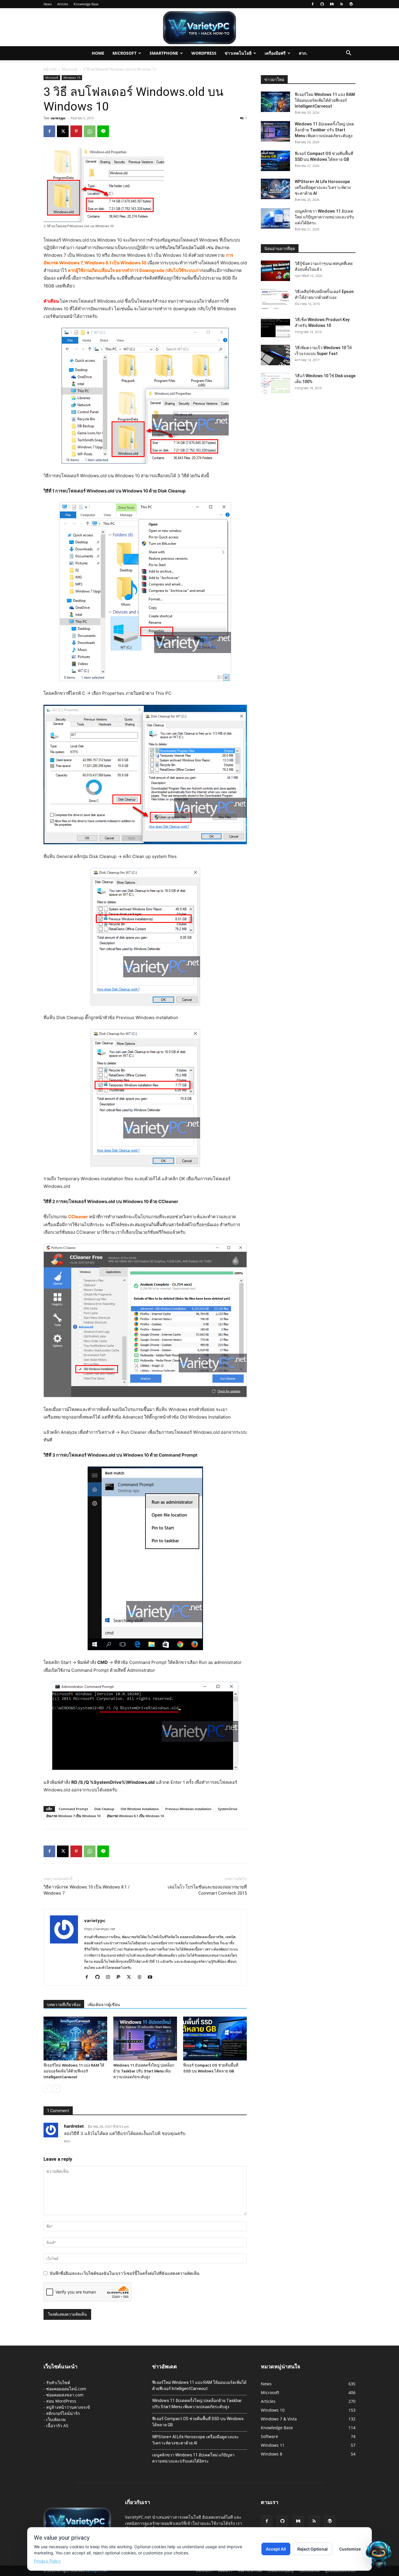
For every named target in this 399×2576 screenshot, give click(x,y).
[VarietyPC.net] (199, 28)
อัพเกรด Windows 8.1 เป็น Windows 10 (135, 1816)
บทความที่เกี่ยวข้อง (64, 2005)
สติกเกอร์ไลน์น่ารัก (63, 2413)
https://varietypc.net (100, 1929)
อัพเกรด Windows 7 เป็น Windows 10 (73, 1816)
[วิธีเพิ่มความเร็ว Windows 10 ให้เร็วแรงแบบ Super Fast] (275, 355)
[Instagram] (110, 1977)
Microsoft (124, 53)
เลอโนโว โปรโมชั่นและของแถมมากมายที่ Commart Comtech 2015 (207, 1890)
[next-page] (57, 2089)
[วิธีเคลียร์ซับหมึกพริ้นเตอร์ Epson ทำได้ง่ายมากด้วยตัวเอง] (275, 299)
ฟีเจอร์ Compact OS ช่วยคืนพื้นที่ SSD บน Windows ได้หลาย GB (198, 2422)
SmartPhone (164, 53)
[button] (348, 54)
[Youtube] (152, 1977)
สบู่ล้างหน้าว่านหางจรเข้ (68, 2407)
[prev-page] (47, 2089)
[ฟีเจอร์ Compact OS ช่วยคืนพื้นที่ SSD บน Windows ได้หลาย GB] (215, 2039)
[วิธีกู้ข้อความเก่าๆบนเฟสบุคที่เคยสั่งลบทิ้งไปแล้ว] (275, 271)
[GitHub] (322, 4)
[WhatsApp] (90, 131)
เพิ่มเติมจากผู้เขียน (104, 2005)
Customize (350, 2549)
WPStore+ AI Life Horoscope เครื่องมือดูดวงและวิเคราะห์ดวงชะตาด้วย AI (323, 187)
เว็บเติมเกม (56, 2419)
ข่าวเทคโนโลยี (238, 53)
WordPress (204, 53)
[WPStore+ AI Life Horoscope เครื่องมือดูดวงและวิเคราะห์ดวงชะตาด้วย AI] (275, 189)
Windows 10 (72, 77)
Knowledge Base (86, 4)
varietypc (58, 118)
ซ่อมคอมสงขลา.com (65, 2395)
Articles (63, 4)
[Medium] (332, 4)
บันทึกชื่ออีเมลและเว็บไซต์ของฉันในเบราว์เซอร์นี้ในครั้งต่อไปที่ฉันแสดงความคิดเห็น (125, 2273)
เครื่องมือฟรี (275, 53)
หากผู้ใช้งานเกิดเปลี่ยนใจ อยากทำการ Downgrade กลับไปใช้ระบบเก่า (134, 270)
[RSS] (341, 4)
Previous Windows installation (188, 1809)
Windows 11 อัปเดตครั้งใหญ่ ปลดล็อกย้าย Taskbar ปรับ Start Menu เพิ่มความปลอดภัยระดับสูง (144, 2071)
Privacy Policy (47, 2561)
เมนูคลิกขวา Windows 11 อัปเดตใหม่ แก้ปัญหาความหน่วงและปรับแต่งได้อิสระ (324, 217)
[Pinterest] (76, 131)
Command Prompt (73, 1809)
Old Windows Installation (140, 1809)
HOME (98, 53)
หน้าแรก (50, 69)
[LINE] (103, 131)
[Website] (142, 1977)
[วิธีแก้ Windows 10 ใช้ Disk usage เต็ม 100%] (275, 383)
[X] (63, 131)
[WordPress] (351, 4)
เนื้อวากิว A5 (57, 2426)
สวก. (303, 53)
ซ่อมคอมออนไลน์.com (66, 2389)
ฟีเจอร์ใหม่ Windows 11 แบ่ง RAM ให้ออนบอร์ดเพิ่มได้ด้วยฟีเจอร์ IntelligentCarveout (74, 2071)
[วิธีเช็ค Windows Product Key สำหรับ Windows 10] (275, 327)
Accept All (276, 2549)
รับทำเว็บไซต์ (58, 2383)
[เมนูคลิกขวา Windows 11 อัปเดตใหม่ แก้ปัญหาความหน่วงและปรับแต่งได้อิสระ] (275, 218)
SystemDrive (228, 1809)
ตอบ (67, 2141)
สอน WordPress (61, 2401)
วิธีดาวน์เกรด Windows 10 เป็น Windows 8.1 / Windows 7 (87, 1890)
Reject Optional (313, 2549)
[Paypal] (120, 1977)
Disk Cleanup (104, 1809)
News (48, 4)
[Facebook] (313, 4)
